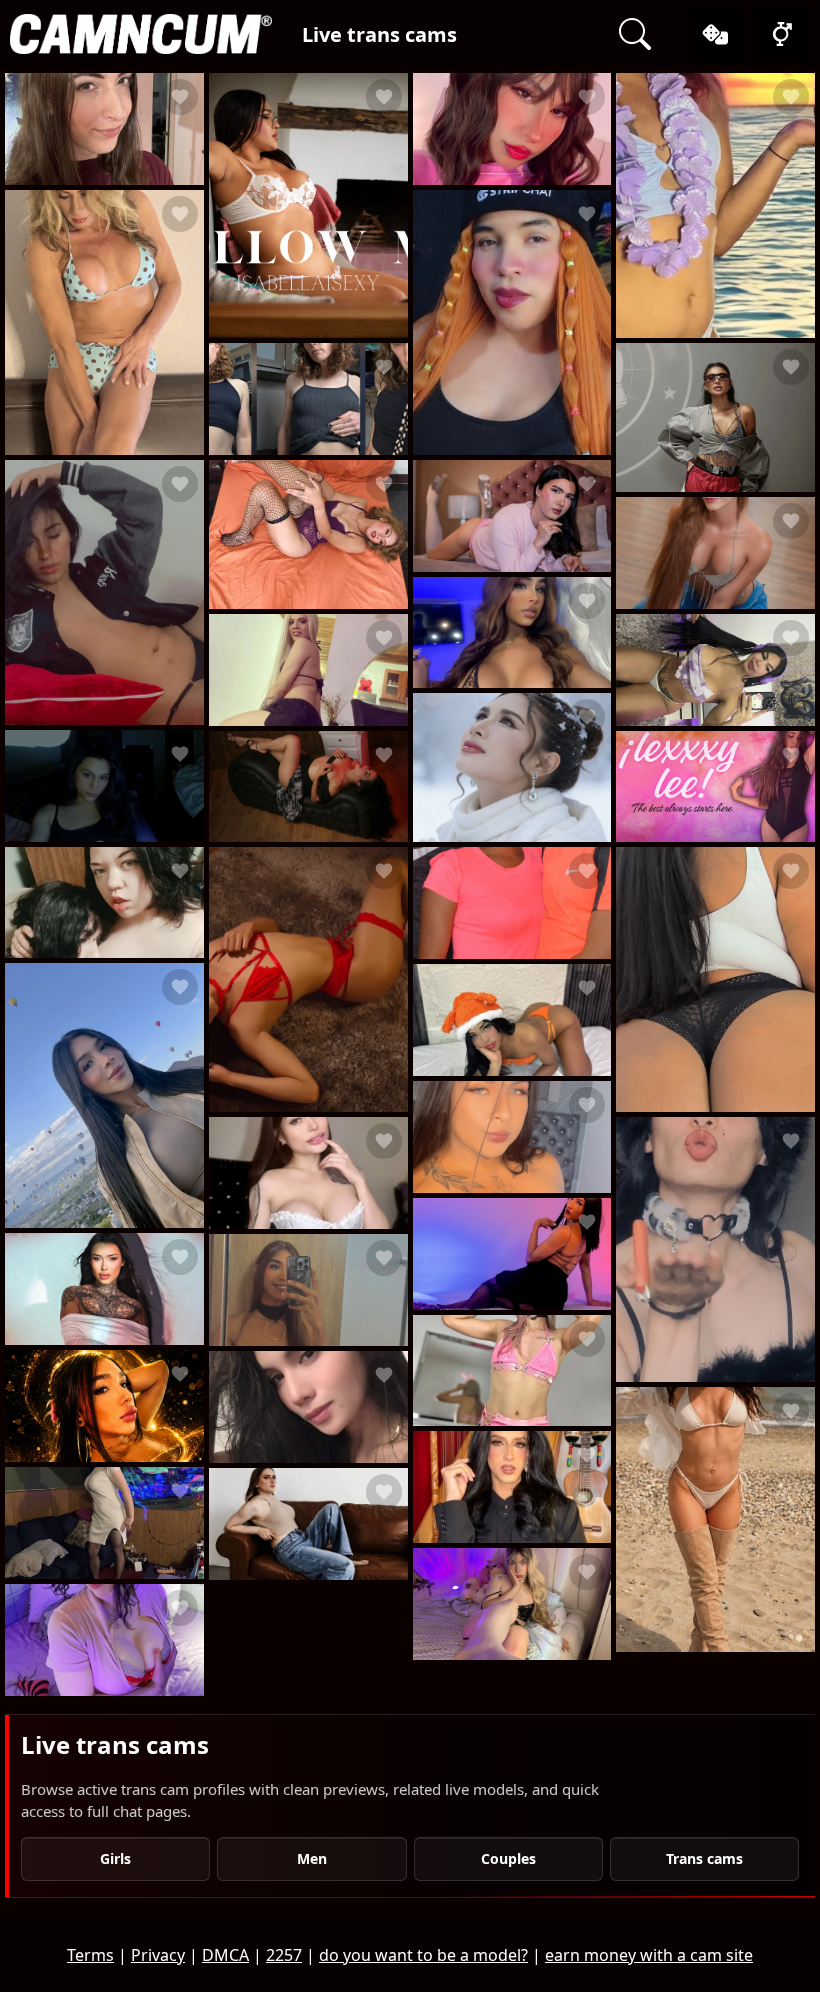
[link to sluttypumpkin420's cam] (104, 1523)
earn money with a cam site (649, 1955)
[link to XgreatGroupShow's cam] (512, 903)
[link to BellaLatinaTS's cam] (308, 787)
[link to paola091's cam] (715, 979)
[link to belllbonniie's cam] (104, 1289)
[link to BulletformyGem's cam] (104, 903)
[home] (141, 34)
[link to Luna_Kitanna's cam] (715, 1519)
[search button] (635, 34)
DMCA (225, 1955)
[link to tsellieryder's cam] (308, 399)
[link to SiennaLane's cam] (512, 1137)
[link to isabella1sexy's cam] (308, 205)
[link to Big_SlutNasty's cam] (512, 322)
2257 (284, 1955)
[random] (715, 34)
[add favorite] (180, 97)
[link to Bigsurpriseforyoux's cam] (715, 417)
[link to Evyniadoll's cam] (104, 786)
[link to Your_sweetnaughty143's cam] (308, 1407)
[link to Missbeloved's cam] (715, 670)
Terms (90, 1955)
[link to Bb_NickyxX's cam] (308, 1173)
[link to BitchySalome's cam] (104, 1406)
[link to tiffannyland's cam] (512, 1604)
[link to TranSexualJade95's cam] (715, 205)
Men (312, 1858)
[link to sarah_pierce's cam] (308, 1290)
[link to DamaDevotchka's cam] (104, 1640)
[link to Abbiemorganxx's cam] (104, 129)
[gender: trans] (781, 34)
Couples (508, 1858)
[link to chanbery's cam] (104, 592)
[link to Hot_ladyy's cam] (512, 1020)
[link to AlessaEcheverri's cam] (715, 553)
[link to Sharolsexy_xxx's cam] (308, 670)
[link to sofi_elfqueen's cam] (512, 1371)
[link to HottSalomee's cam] (512, 633)
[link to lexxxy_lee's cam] (715, 787)
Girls (115, 1858)
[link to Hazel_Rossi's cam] (512, 129)
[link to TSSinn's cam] (104, 322)
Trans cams (704, 1858)
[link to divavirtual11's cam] (104, 1095)
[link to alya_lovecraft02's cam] (512, 1254)
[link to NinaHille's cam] (512, 516)
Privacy (158, 1955)
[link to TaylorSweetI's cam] (308, 979)
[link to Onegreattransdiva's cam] (512, 767)
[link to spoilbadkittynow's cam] (715, 1249)
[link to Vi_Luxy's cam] (308, 1524)
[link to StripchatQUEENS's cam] (308, 534)
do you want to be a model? (423, 1955)
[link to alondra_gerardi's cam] (512, 1487)
